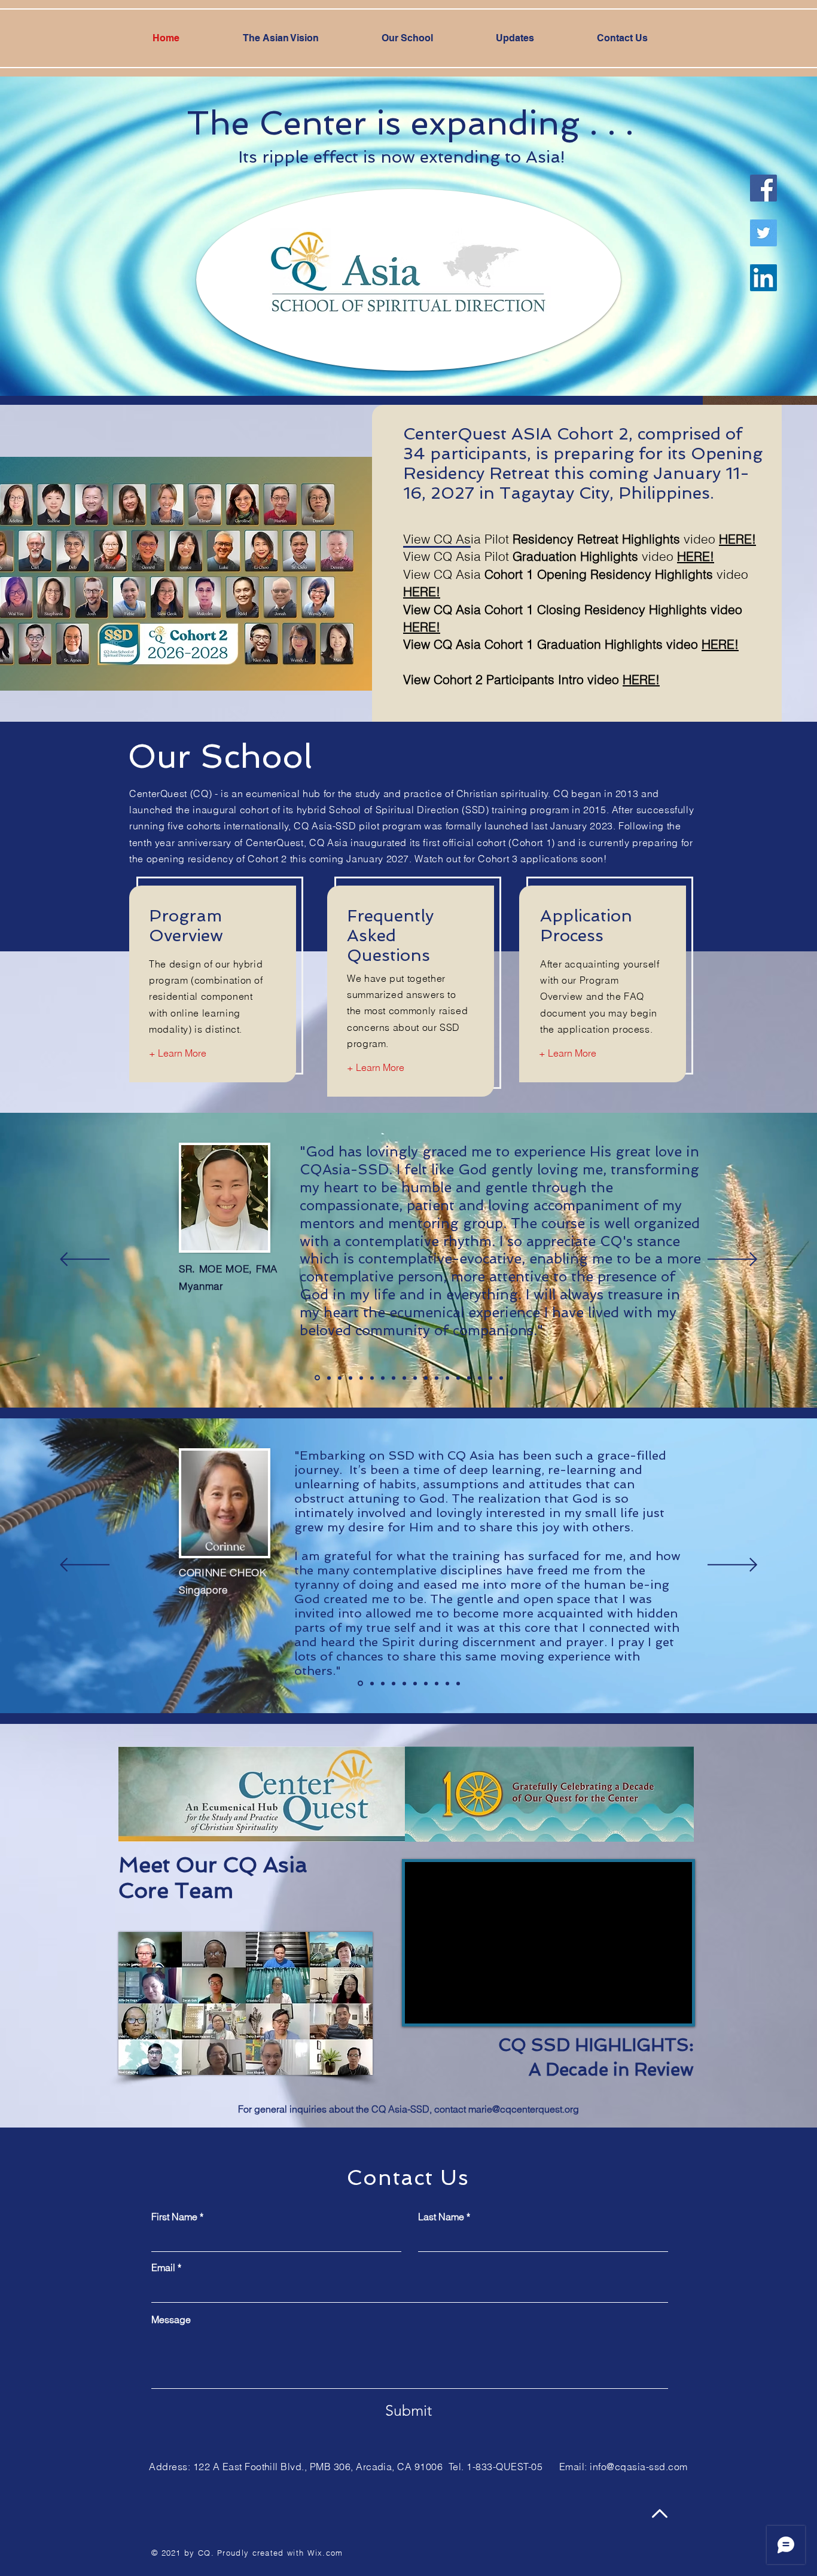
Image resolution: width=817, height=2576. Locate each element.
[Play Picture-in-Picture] (656, 2007)
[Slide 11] (426, 1378)
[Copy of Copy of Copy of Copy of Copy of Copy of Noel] (501, 1378)
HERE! (422, 627)
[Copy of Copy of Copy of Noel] (469, 1378)
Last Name (441, 2217)
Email (163, 2267)
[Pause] (420, 2007)
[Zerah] (361, 1378)
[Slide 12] (437, 1378)
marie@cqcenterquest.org (524, 2109)
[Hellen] (404, 1378)
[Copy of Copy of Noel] (458, 1378)
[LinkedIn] (763, 278)
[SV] (372, 1378)
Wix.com (325, 2553)
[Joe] (383, 1378)
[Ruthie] (350, 1378)
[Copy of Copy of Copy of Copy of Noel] (480, 1378)
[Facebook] (763, 188)
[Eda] (394, 1378)
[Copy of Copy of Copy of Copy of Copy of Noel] (490, 1378)
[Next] (732, 1260)
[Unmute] (441, 2007)
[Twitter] (763, 233)
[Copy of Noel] (447, 1378)
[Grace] (329, 1378)
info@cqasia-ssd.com (638, 2467)
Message (171, 2319)
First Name (174, 2217)
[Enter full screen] (676, 2007)
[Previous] (85, 1260)
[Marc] (415, 1378)
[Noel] (317, 1378)
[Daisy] (340, 1378)
